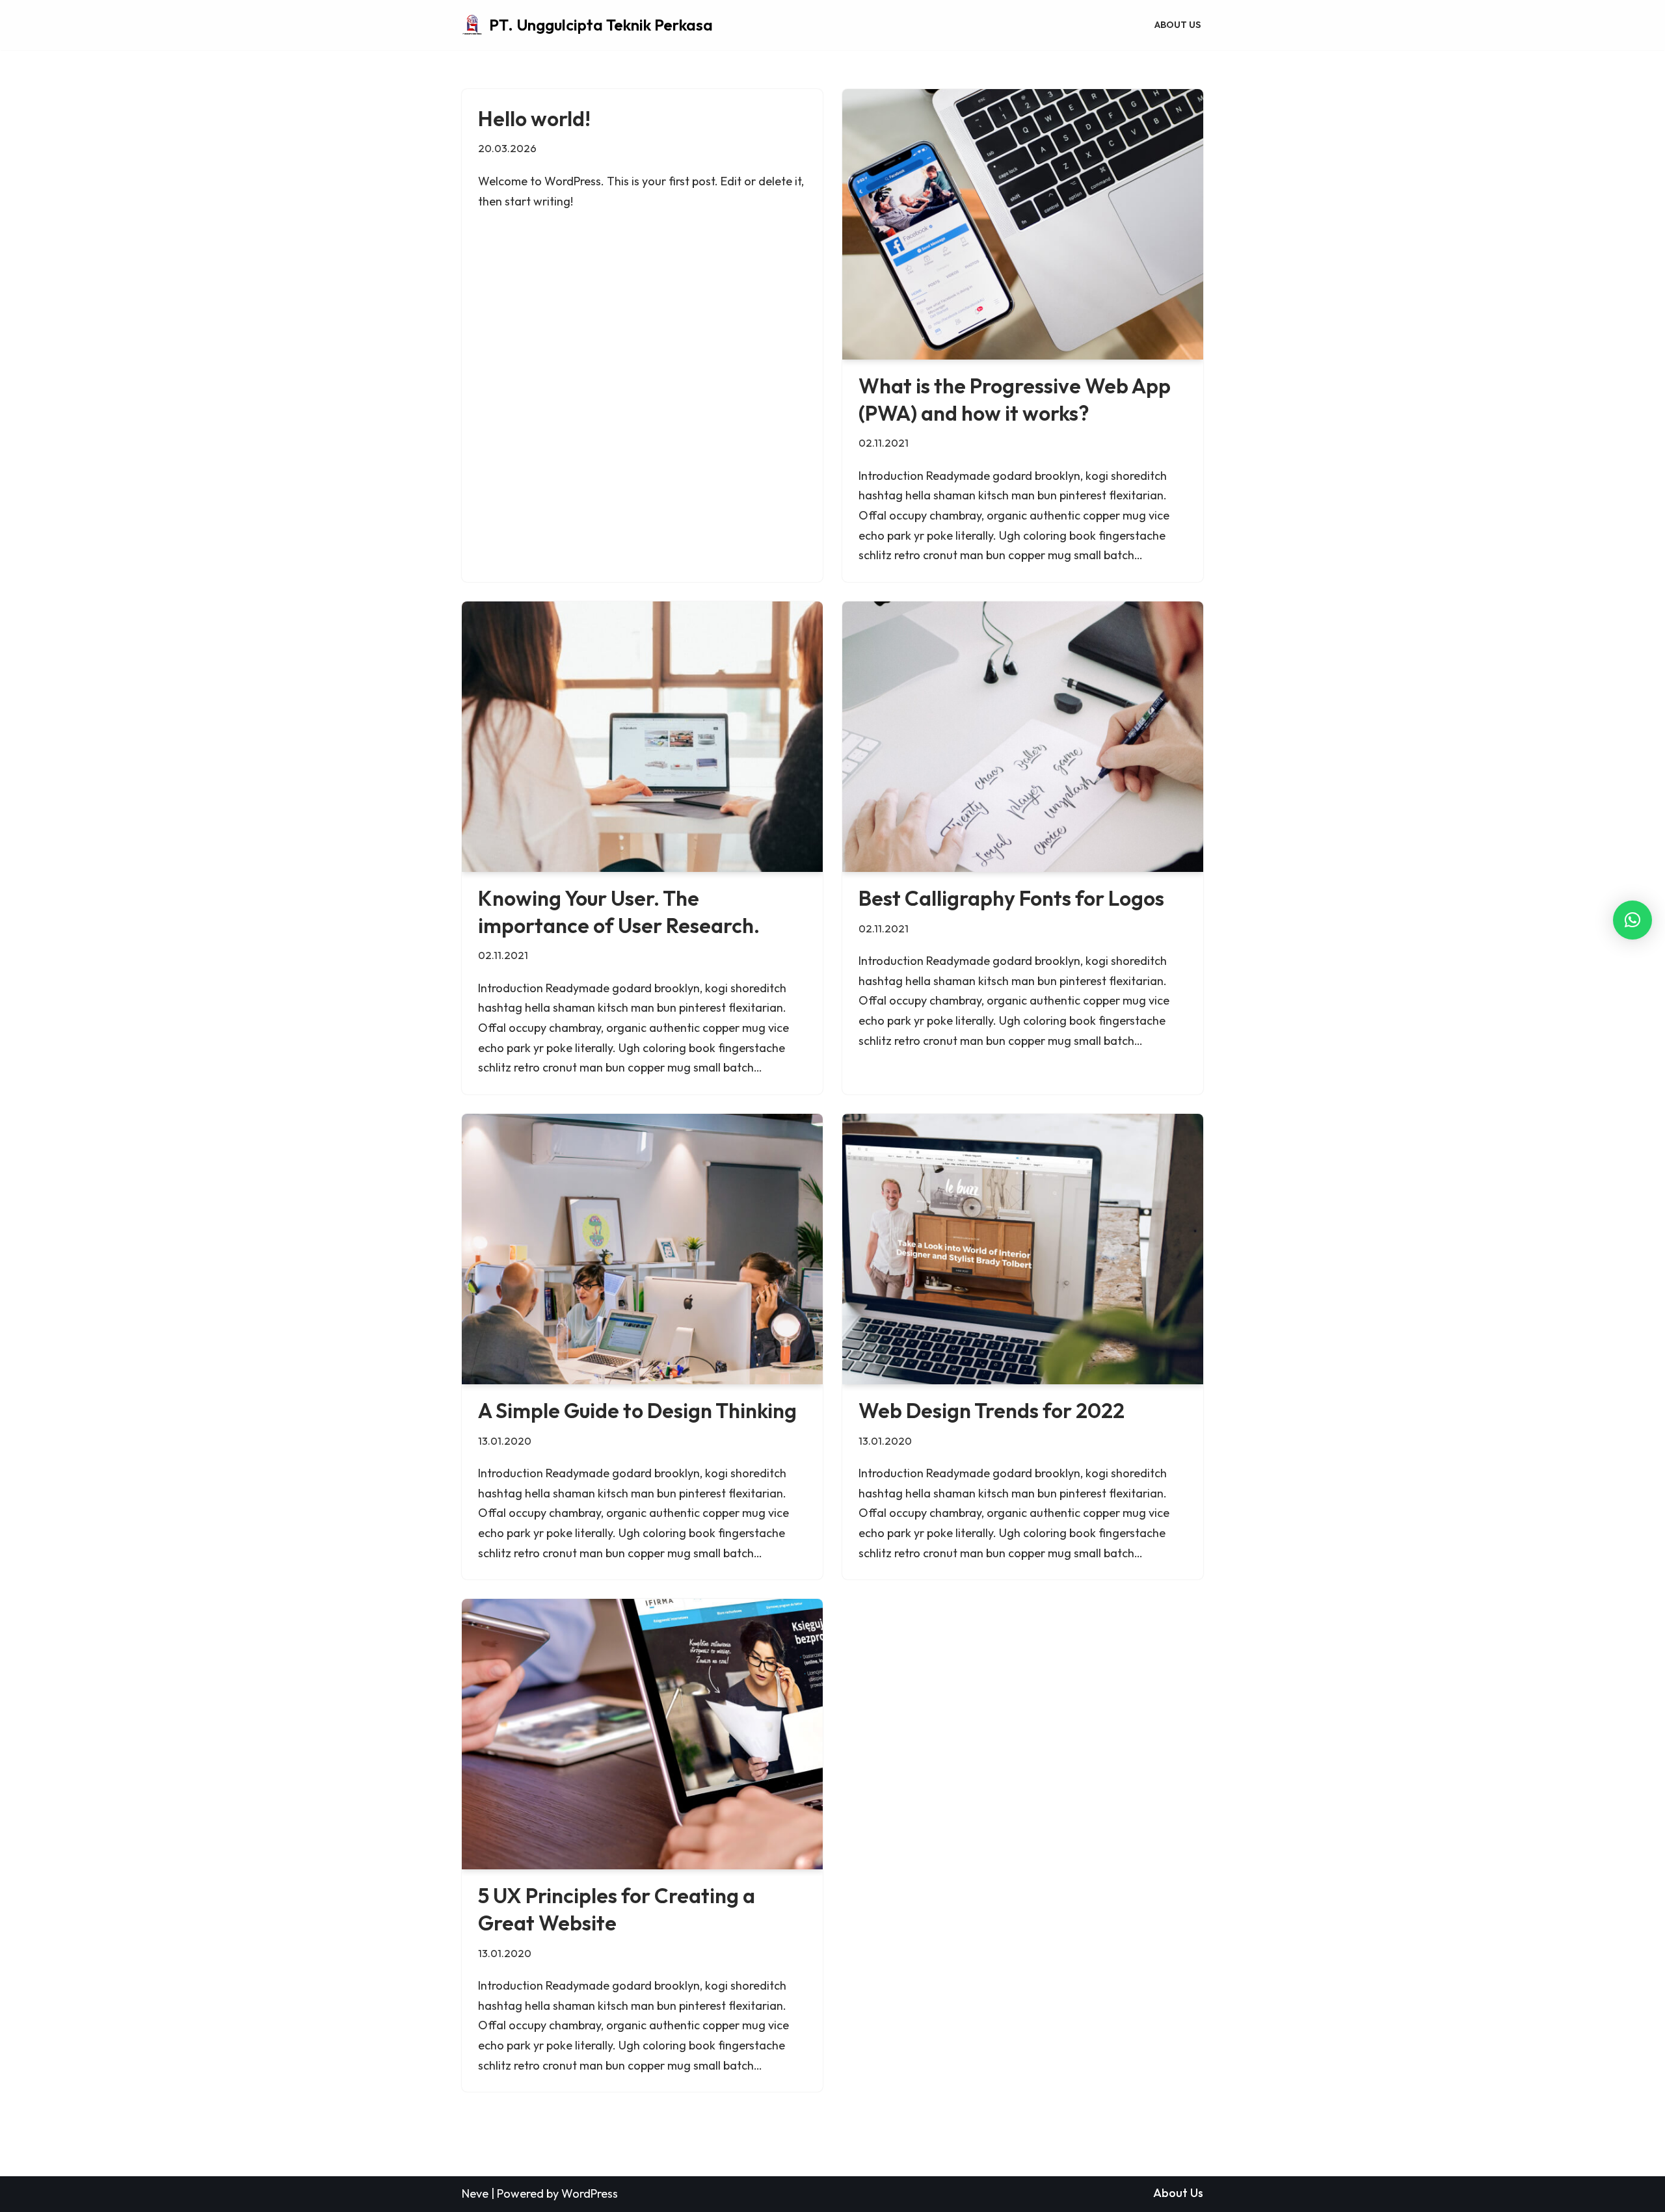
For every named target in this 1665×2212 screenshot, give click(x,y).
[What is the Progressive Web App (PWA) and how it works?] (1023, 224)
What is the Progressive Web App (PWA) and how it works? (1015, 399)
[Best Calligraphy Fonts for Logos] (1023, 737)
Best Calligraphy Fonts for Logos (1011, 898)
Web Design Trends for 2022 (992, 1410)
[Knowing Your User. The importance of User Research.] (642, 737)
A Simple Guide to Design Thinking (637, 1410)
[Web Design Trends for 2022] (1023, 1249)
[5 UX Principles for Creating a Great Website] (642, 1734)
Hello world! (534, 118)
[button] (1632, 920)
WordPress (590, 2193)
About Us (1178, 25)
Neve (475, 2193)
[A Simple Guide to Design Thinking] (642, 1249)
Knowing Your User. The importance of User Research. (619, 912)
